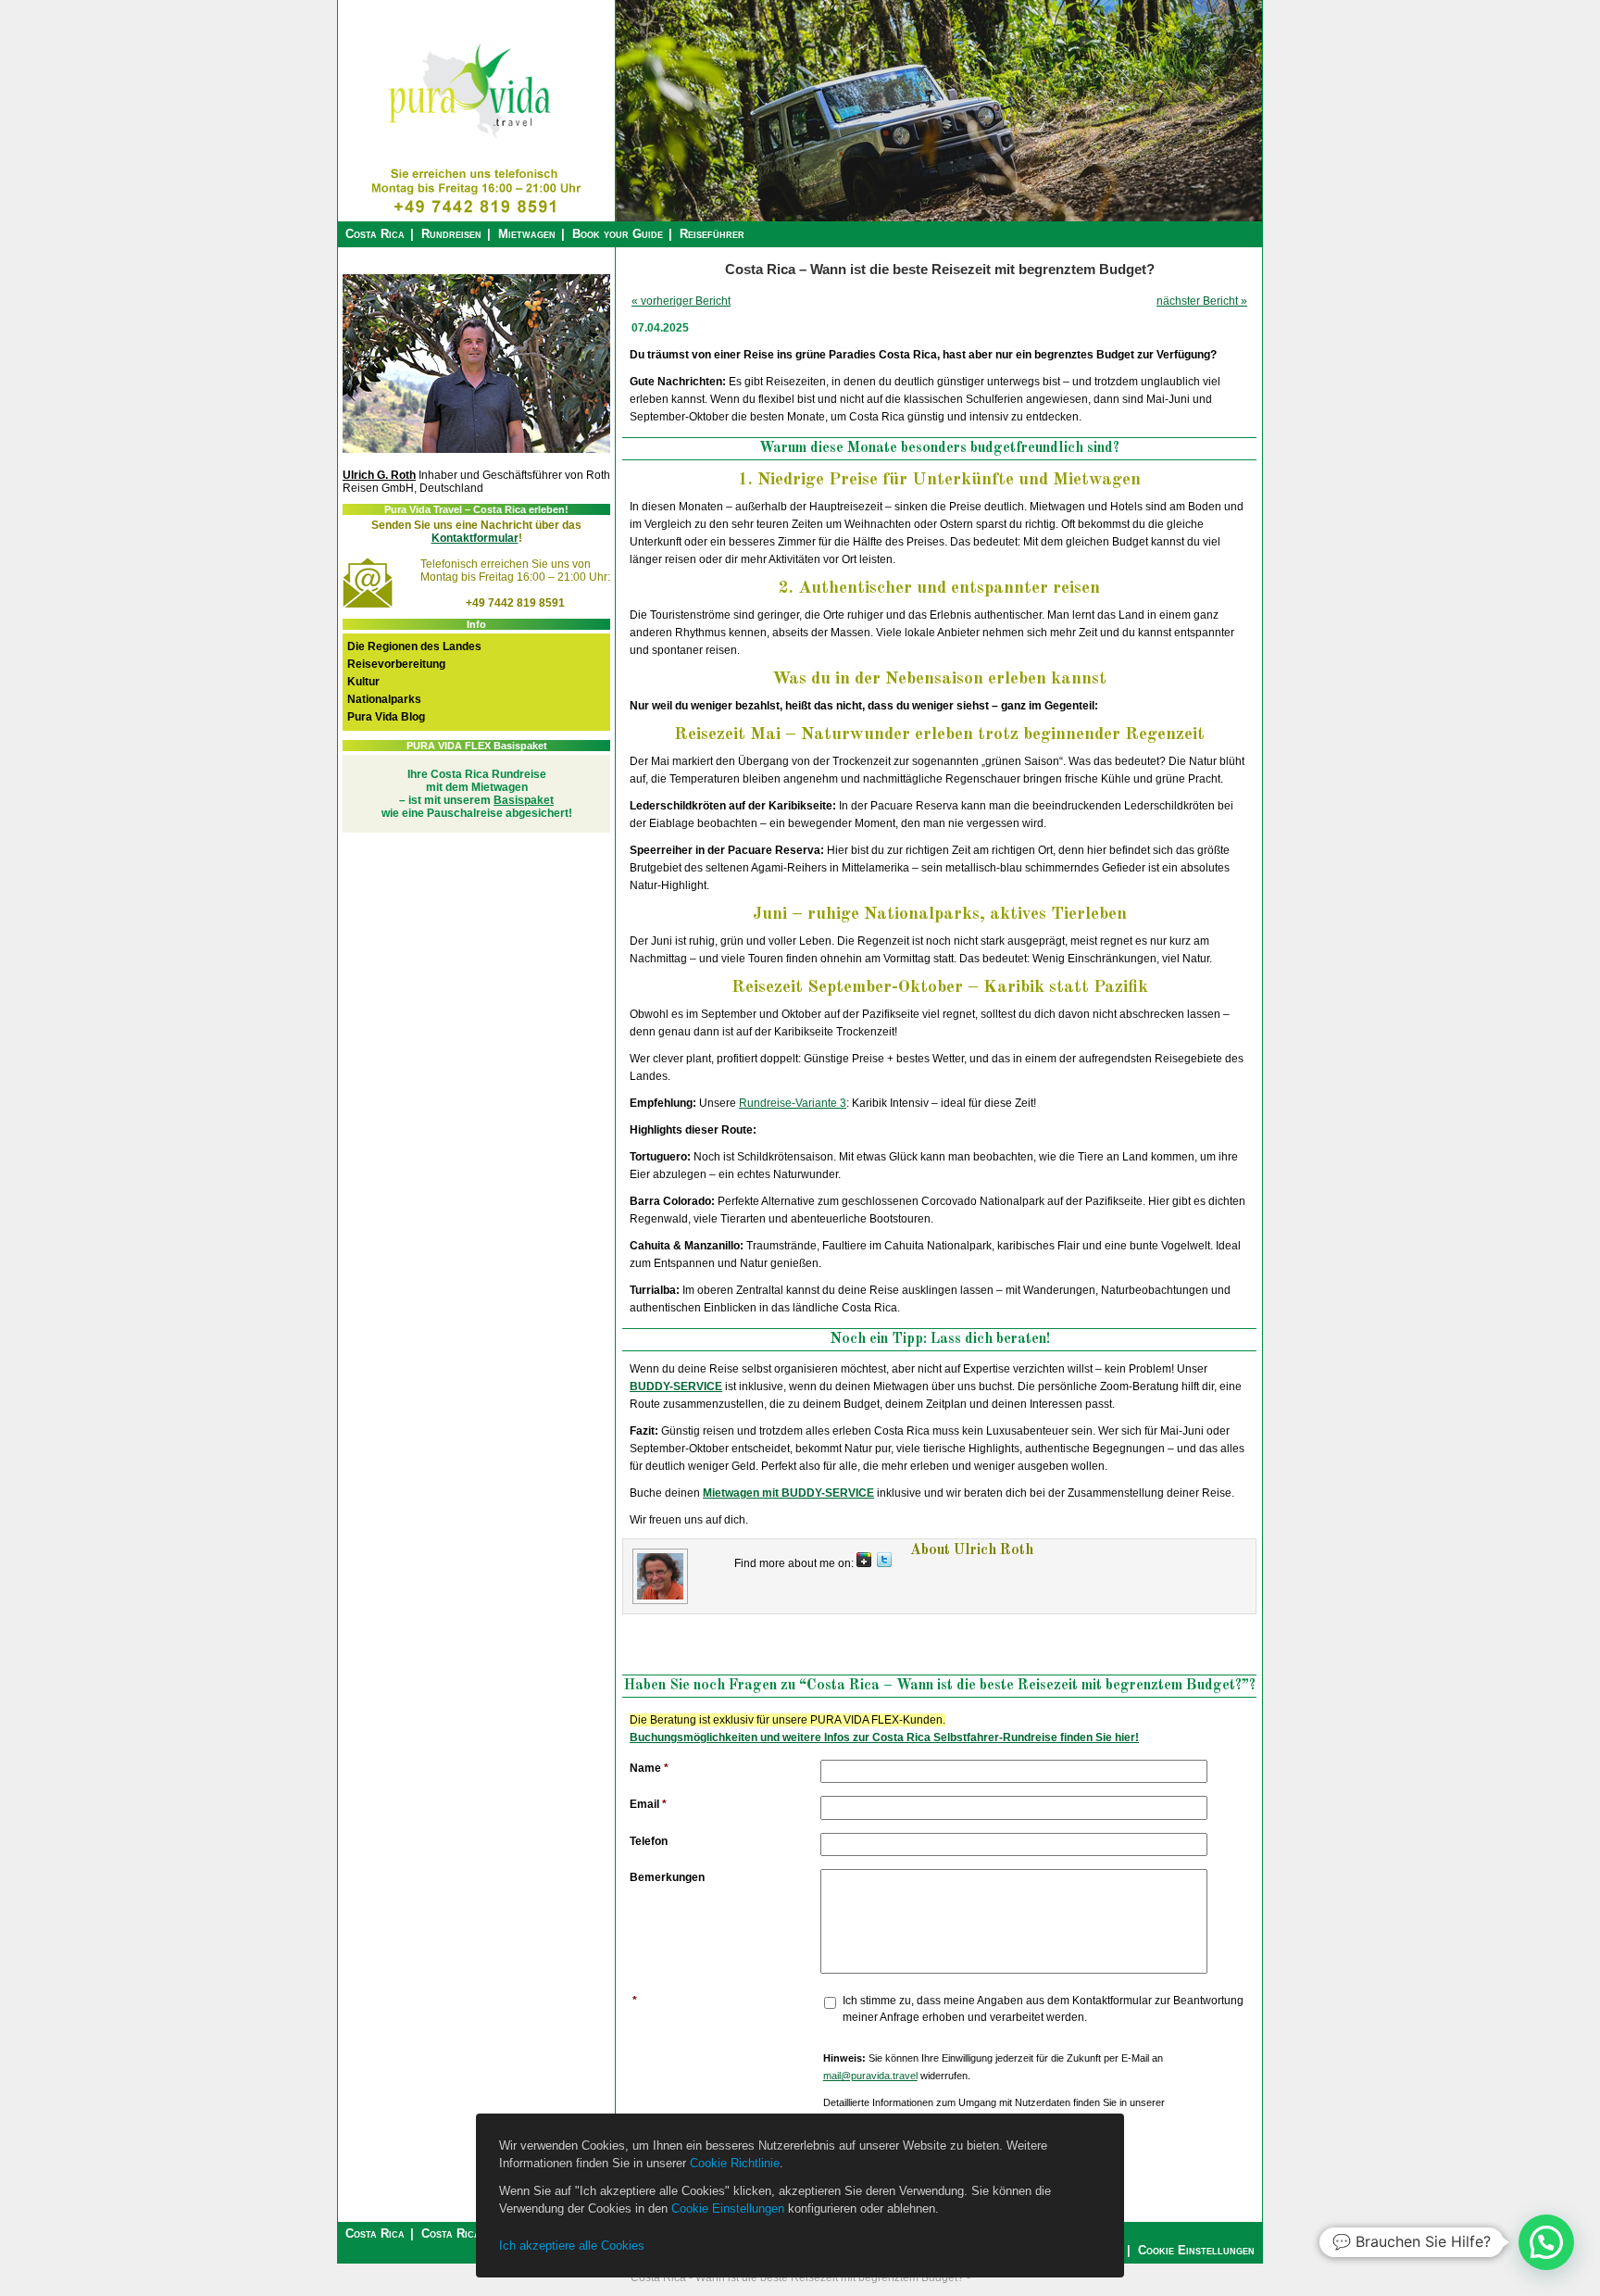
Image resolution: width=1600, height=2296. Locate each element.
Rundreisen (451, 234)
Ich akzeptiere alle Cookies (572, 2246)
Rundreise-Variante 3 (793, 1103)
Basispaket (524, 800)
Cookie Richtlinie (735, 2163)
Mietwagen (527, 234)
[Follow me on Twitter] (884, 1563)
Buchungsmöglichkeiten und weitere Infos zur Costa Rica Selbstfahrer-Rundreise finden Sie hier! (884, 1738)
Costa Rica (375, 234)
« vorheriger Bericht (681, 301)
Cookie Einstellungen (728, 2208)
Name (649, 1768)
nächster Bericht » (1202, 301)
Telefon (649, 1841)
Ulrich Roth (994, 1550)
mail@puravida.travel (870, 2076)
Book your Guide (618, 234)
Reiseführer (712, 234)
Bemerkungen (667, 1877)
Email (648, 1804)
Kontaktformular (475, 538)
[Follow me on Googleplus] (864, 1563)
